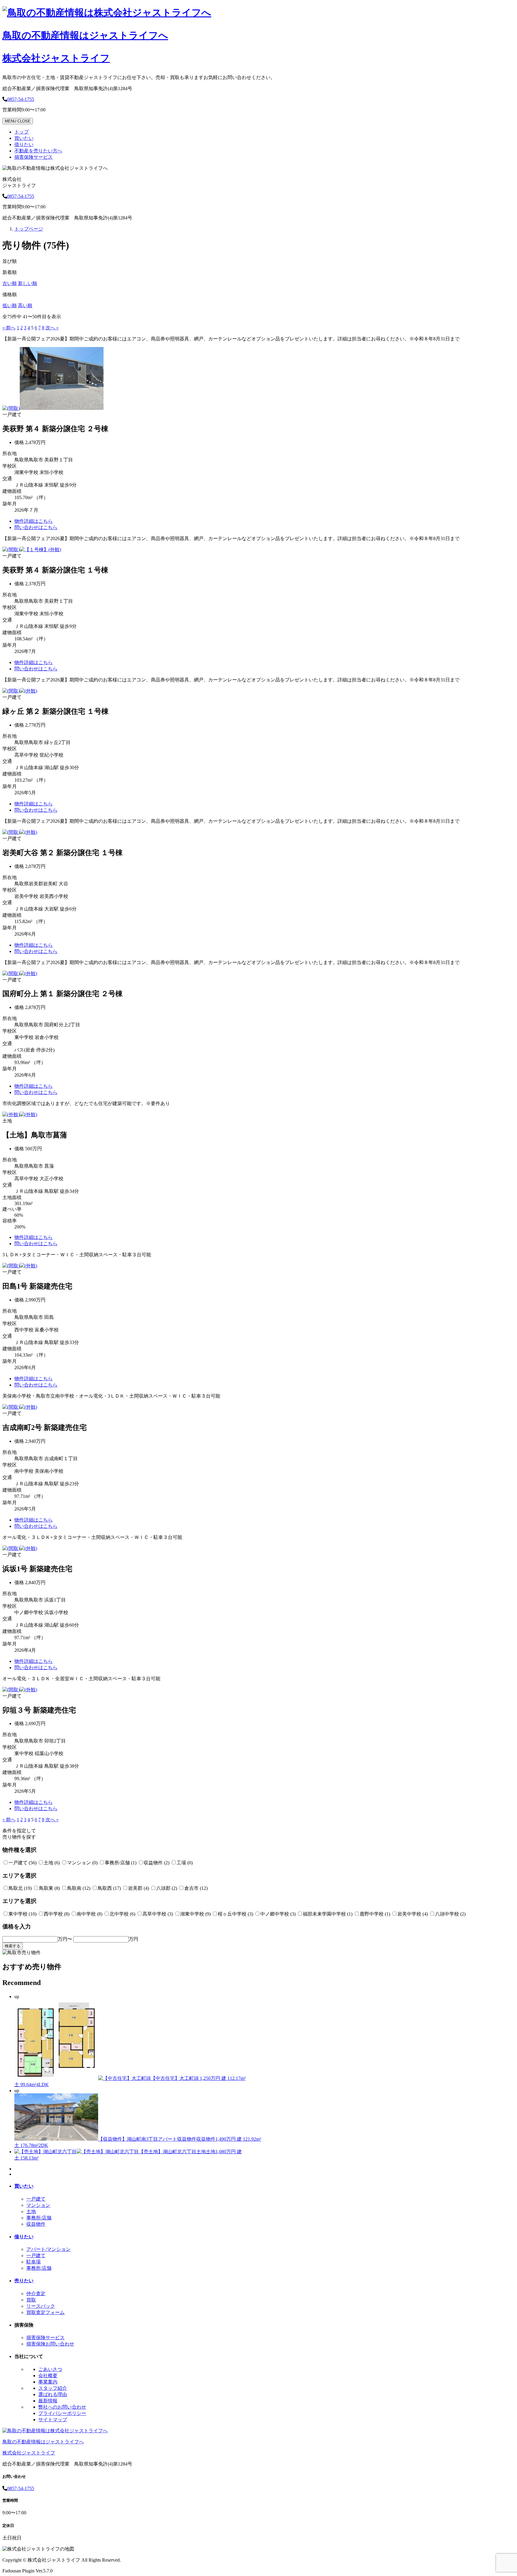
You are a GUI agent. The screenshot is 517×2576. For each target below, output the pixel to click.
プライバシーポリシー (62, 2413)
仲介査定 (36, 2294)
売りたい (24, 2281)
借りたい (24, 144)
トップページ (29, 229)
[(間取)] (11, 408)
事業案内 (48, 2382)
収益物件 (36, 2224)
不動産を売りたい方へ (38, 151)
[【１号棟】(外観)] (40, 550)
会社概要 (48, 2376)
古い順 (10, 283)
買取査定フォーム (45, 2312)
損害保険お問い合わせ (50, 2344)
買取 (31, 2300)
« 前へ (9, 328)
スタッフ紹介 (53, 2388)
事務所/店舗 (39, 2218)
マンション (38, 2205)
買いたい (24, 138)
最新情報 (48, 2401)
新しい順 (28, 283)
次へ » (52, 328)
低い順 (10, 306)
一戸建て (36, 2199)
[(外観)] (28, 691)
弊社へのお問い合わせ (62, 2407)
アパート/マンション (48, 2249)
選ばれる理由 (53, 2394)
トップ (22, 132)
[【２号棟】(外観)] (62, 408)
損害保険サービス (34, 157)
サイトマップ (53, 2420)
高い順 (25, 306)
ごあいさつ (50, 2369)
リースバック (41, 2306)
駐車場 (34, 2262)
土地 (31, 2211)
